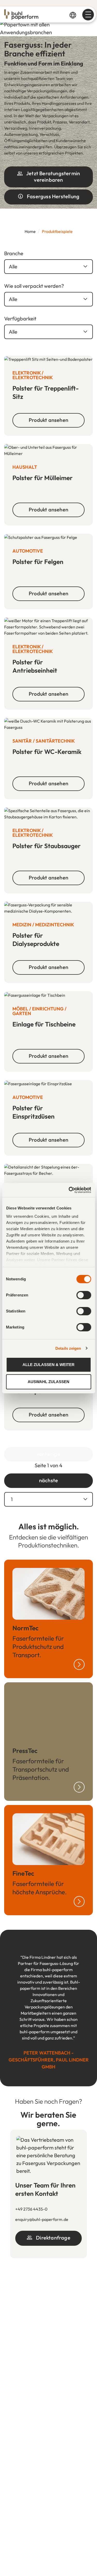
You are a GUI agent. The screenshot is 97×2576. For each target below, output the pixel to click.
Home (30, 231)
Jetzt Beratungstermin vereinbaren (53, 176)
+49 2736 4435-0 (31, 2209)
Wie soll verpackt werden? (34, 286)
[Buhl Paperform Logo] (20, 14)
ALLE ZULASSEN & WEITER (48, 1365)
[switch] (84, 1295)
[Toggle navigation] (88, 15)
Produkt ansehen (48, 420)
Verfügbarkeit (20, 318)
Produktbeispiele (57, 231)
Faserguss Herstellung (53, 196)
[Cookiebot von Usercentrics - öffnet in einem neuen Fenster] (69, 1190)
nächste (48, 1480)
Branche (14, 253)
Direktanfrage (53, 2238)
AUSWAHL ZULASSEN (48, 1382)
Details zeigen (68, 1348)
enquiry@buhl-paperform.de (42, 2219)
